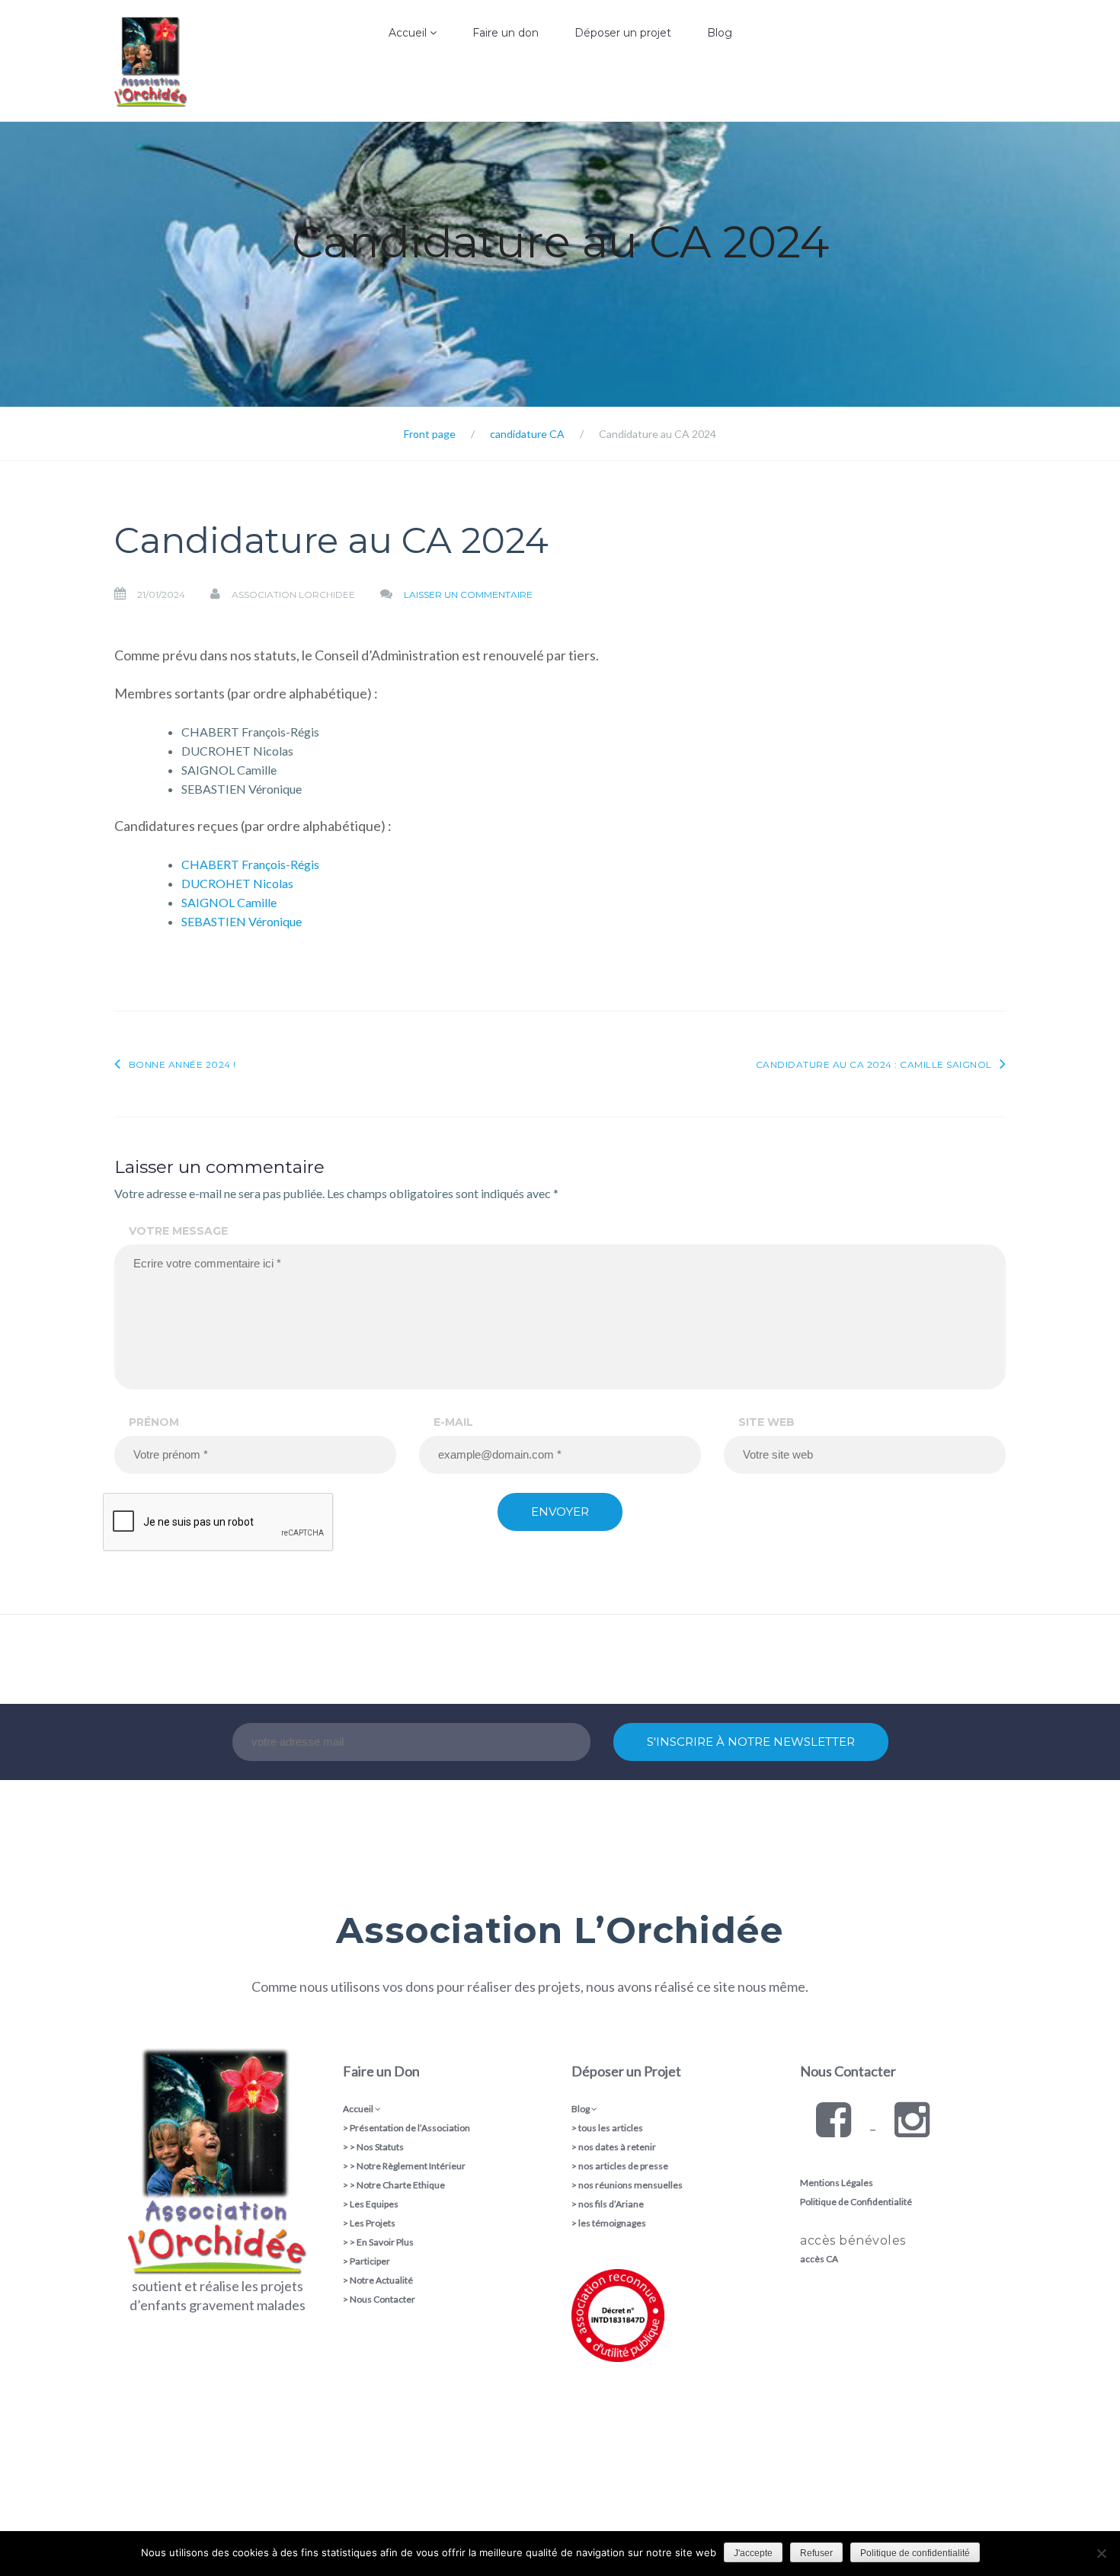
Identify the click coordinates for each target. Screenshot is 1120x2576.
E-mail (453, 1422)
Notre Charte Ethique (401, 2185)
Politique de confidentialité (915, 2553)
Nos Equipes (372, 118)
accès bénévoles (853, 2240)
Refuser (816, 2553)
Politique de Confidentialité (856, 2202)
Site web (766, 1422)
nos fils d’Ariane (611, 2204)
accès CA (819, 2259)
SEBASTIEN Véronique (242, 921)
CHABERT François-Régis (250, 864)
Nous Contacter (382, 2299)
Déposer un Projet (626, 2071)
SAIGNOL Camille (229, 902)
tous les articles (611, 2128)
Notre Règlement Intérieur (411, 2166)
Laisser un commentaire (468, 594)
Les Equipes (374, 2204)
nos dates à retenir (617, 2147)
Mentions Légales (837, 2183)
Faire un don (506, 33)
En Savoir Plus (385, 2242)
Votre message (178, 1231)
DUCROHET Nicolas (237, 883)
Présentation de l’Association (410, 2128)
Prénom (154, 1422)
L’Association (373, 87)
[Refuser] (1101, 2553)
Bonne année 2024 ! (182, 1064)
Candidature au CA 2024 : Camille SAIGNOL (874, 1064)
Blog (720, 33)
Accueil (409, 33)
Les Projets (373, 2223)
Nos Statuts (380, 2147)
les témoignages (612, 2223)
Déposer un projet (623, 33)
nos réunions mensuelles (630, 2185)
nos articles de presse (623, 2166)
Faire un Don (381, 2071)
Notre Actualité (381, 2280)
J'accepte (753, 2553)
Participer (370, 2261)
